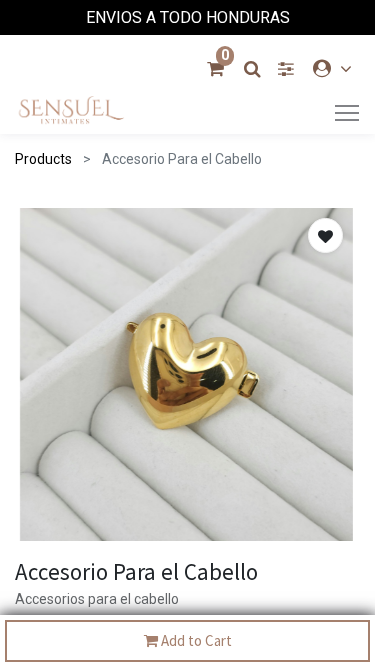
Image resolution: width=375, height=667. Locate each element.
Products (43, 159)
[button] (325, 235)
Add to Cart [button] (195, 640)
